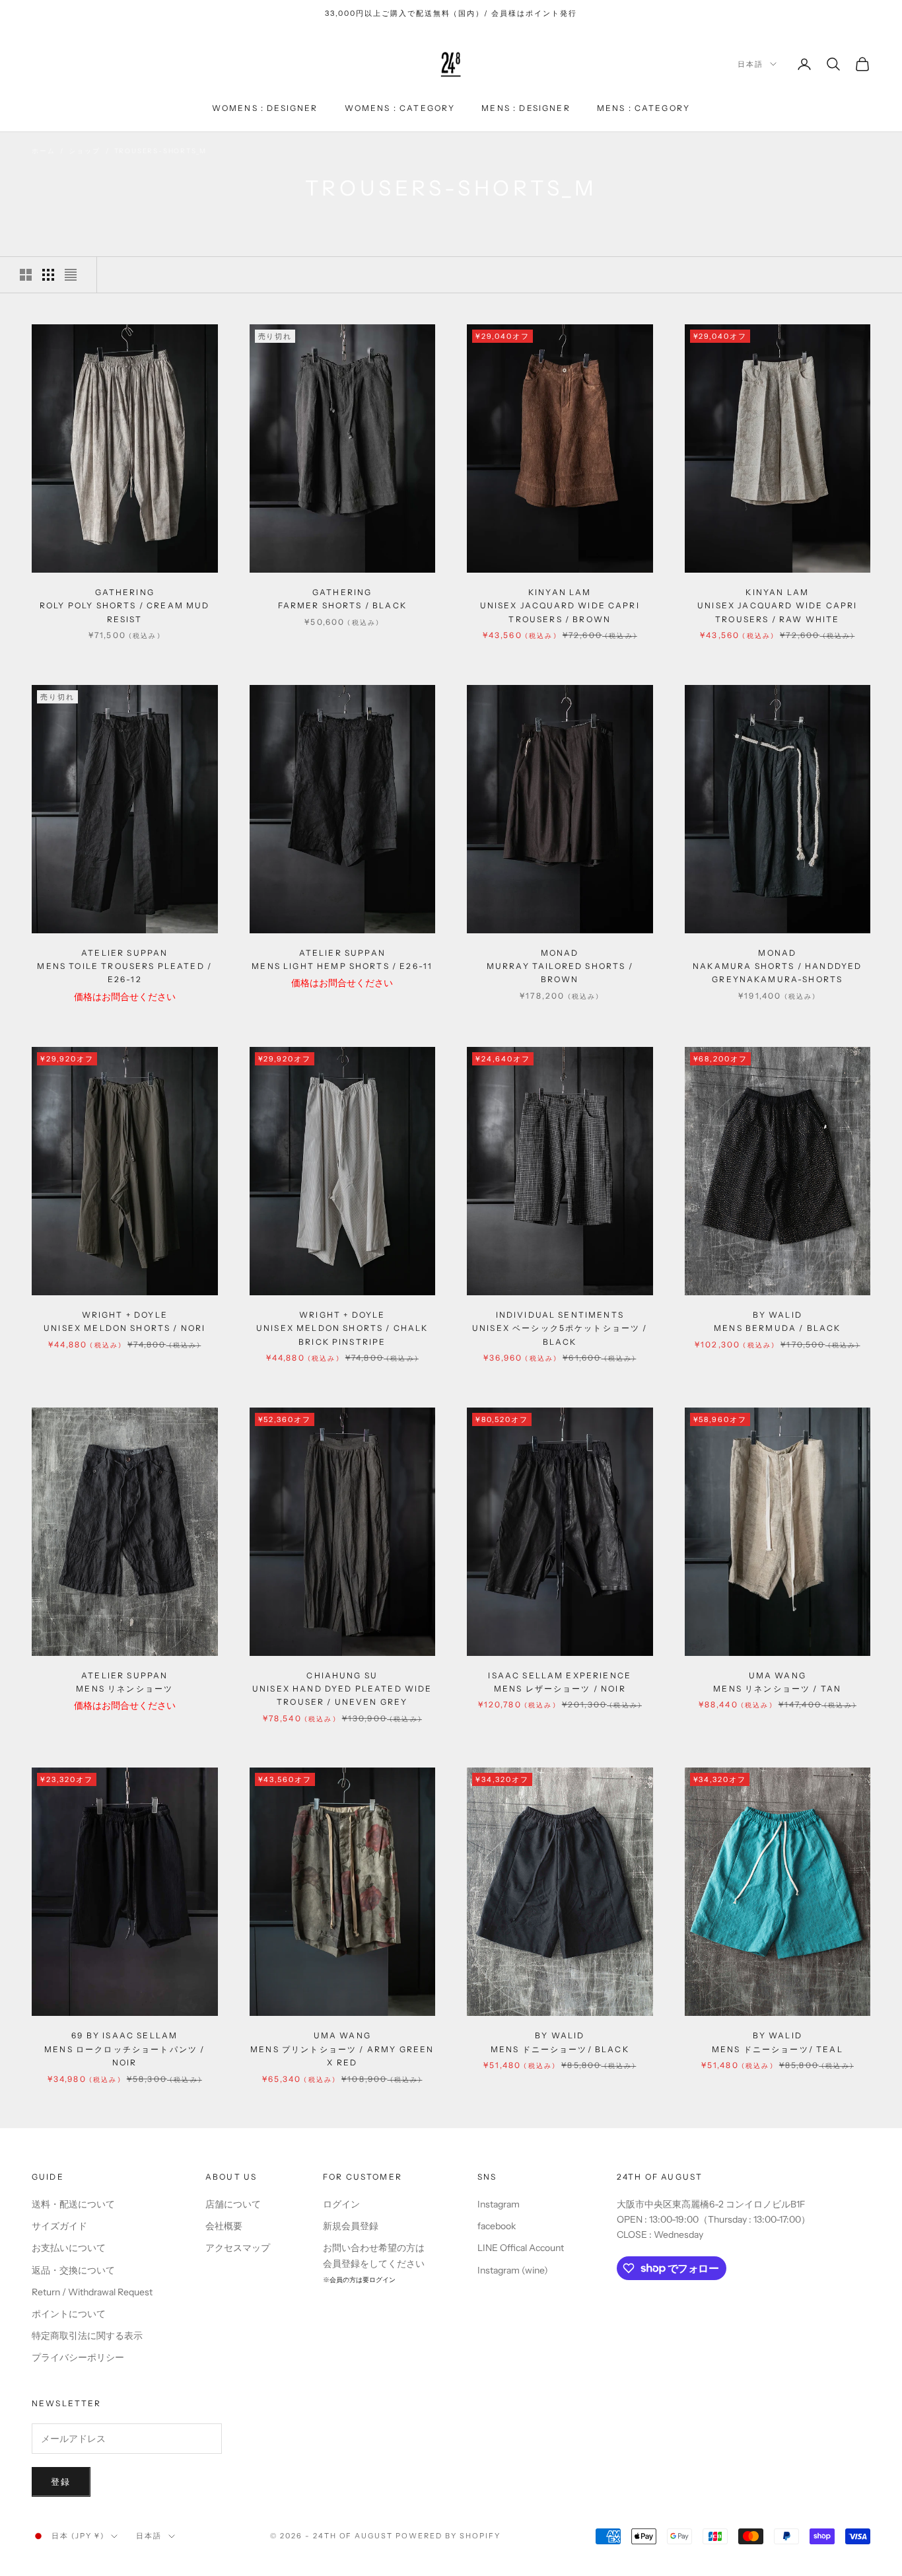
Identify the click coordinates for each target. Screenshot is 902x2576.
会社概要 (224, 2226)
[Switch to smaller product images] (48, 275)
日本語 (750, 64)
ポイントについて (69, 2314)
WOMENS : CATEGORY (400, 108)
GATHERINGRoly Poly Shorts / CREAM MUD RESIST (124, 606)
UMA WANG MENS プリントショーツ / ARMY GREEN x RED (342, 2049)
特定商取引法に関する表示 (87, 2336)
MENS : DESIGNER (526, 108)
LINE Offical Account (521, 2248)
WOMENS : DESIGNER (265, 108)
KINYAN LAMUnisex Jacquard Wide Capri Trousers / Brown (560, 606)
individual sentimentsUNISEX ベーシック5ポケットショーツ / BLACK (560, 1328)
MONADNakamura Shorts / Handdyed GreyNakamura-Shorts (777, 966)
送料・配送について (73, 2204)
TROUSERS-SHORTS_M (161, 151)
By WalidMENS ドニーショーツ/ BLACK (560, 2042)
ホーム (43, 151)
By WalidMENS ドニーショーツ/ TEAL (778, 2042)
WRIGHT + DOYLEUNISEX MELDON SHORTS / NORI (124, 1321)
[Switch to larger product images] (26, 275)
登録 (61, 2482)
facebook (497, 2226)
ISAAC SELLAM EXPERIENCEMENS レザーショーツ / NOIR (560, 1682)
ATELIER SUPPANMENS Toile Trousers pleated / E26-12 (124, 966)
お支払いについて (69, 2248)
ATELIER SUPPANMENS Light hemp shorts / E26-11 (342, 959)
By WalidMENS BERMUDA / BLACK (777, 1321)
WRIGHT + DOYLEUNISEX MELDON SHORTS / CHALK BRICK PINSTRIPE (342, 1328)
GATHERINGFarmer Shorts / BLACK (342, 599)
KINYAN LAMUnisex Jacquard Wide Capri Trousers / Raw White (777, 606)
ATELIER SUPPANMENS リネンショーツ (124, 1682)
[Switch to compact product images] (71, 275)
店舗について (233, 2204)
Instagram (499, 2204)
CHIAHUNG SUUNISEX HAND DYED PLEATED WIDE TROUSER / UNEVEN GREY (342, 1689)
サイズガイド (59, 2226)
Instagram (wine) (513, 2270)
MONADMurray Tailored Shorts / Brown (560, 966)
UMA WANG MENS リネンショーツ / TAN (777, 1682)
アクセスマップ (238, 2248)
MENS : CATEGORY (643, 108)
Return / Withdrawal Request (92, 2292)
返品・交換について (73, 2270)
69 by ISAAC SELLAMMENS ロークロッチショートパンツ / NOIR (124, 2049)
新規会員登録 (351, 2226)
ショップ (84, 151)
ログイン (341, 2204)
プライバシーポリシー (78, 2357)
